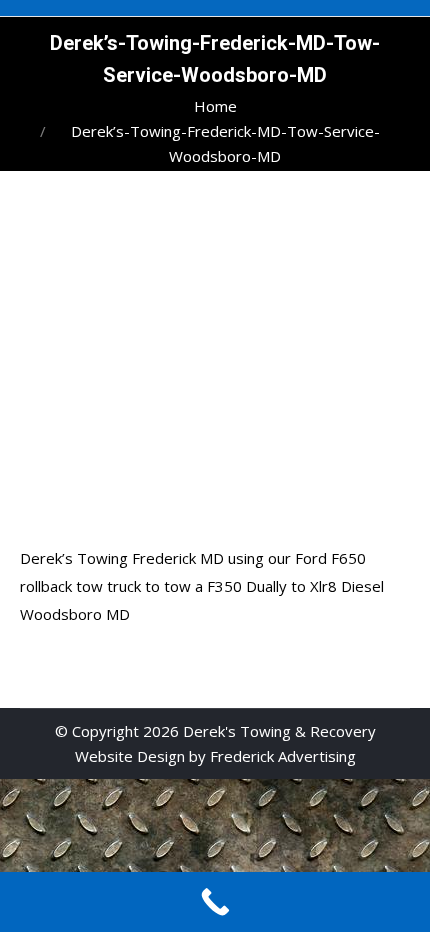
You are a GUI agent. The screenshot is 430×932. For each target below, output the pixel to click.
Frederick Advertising (283, 756)
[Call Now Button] (215, 902)
